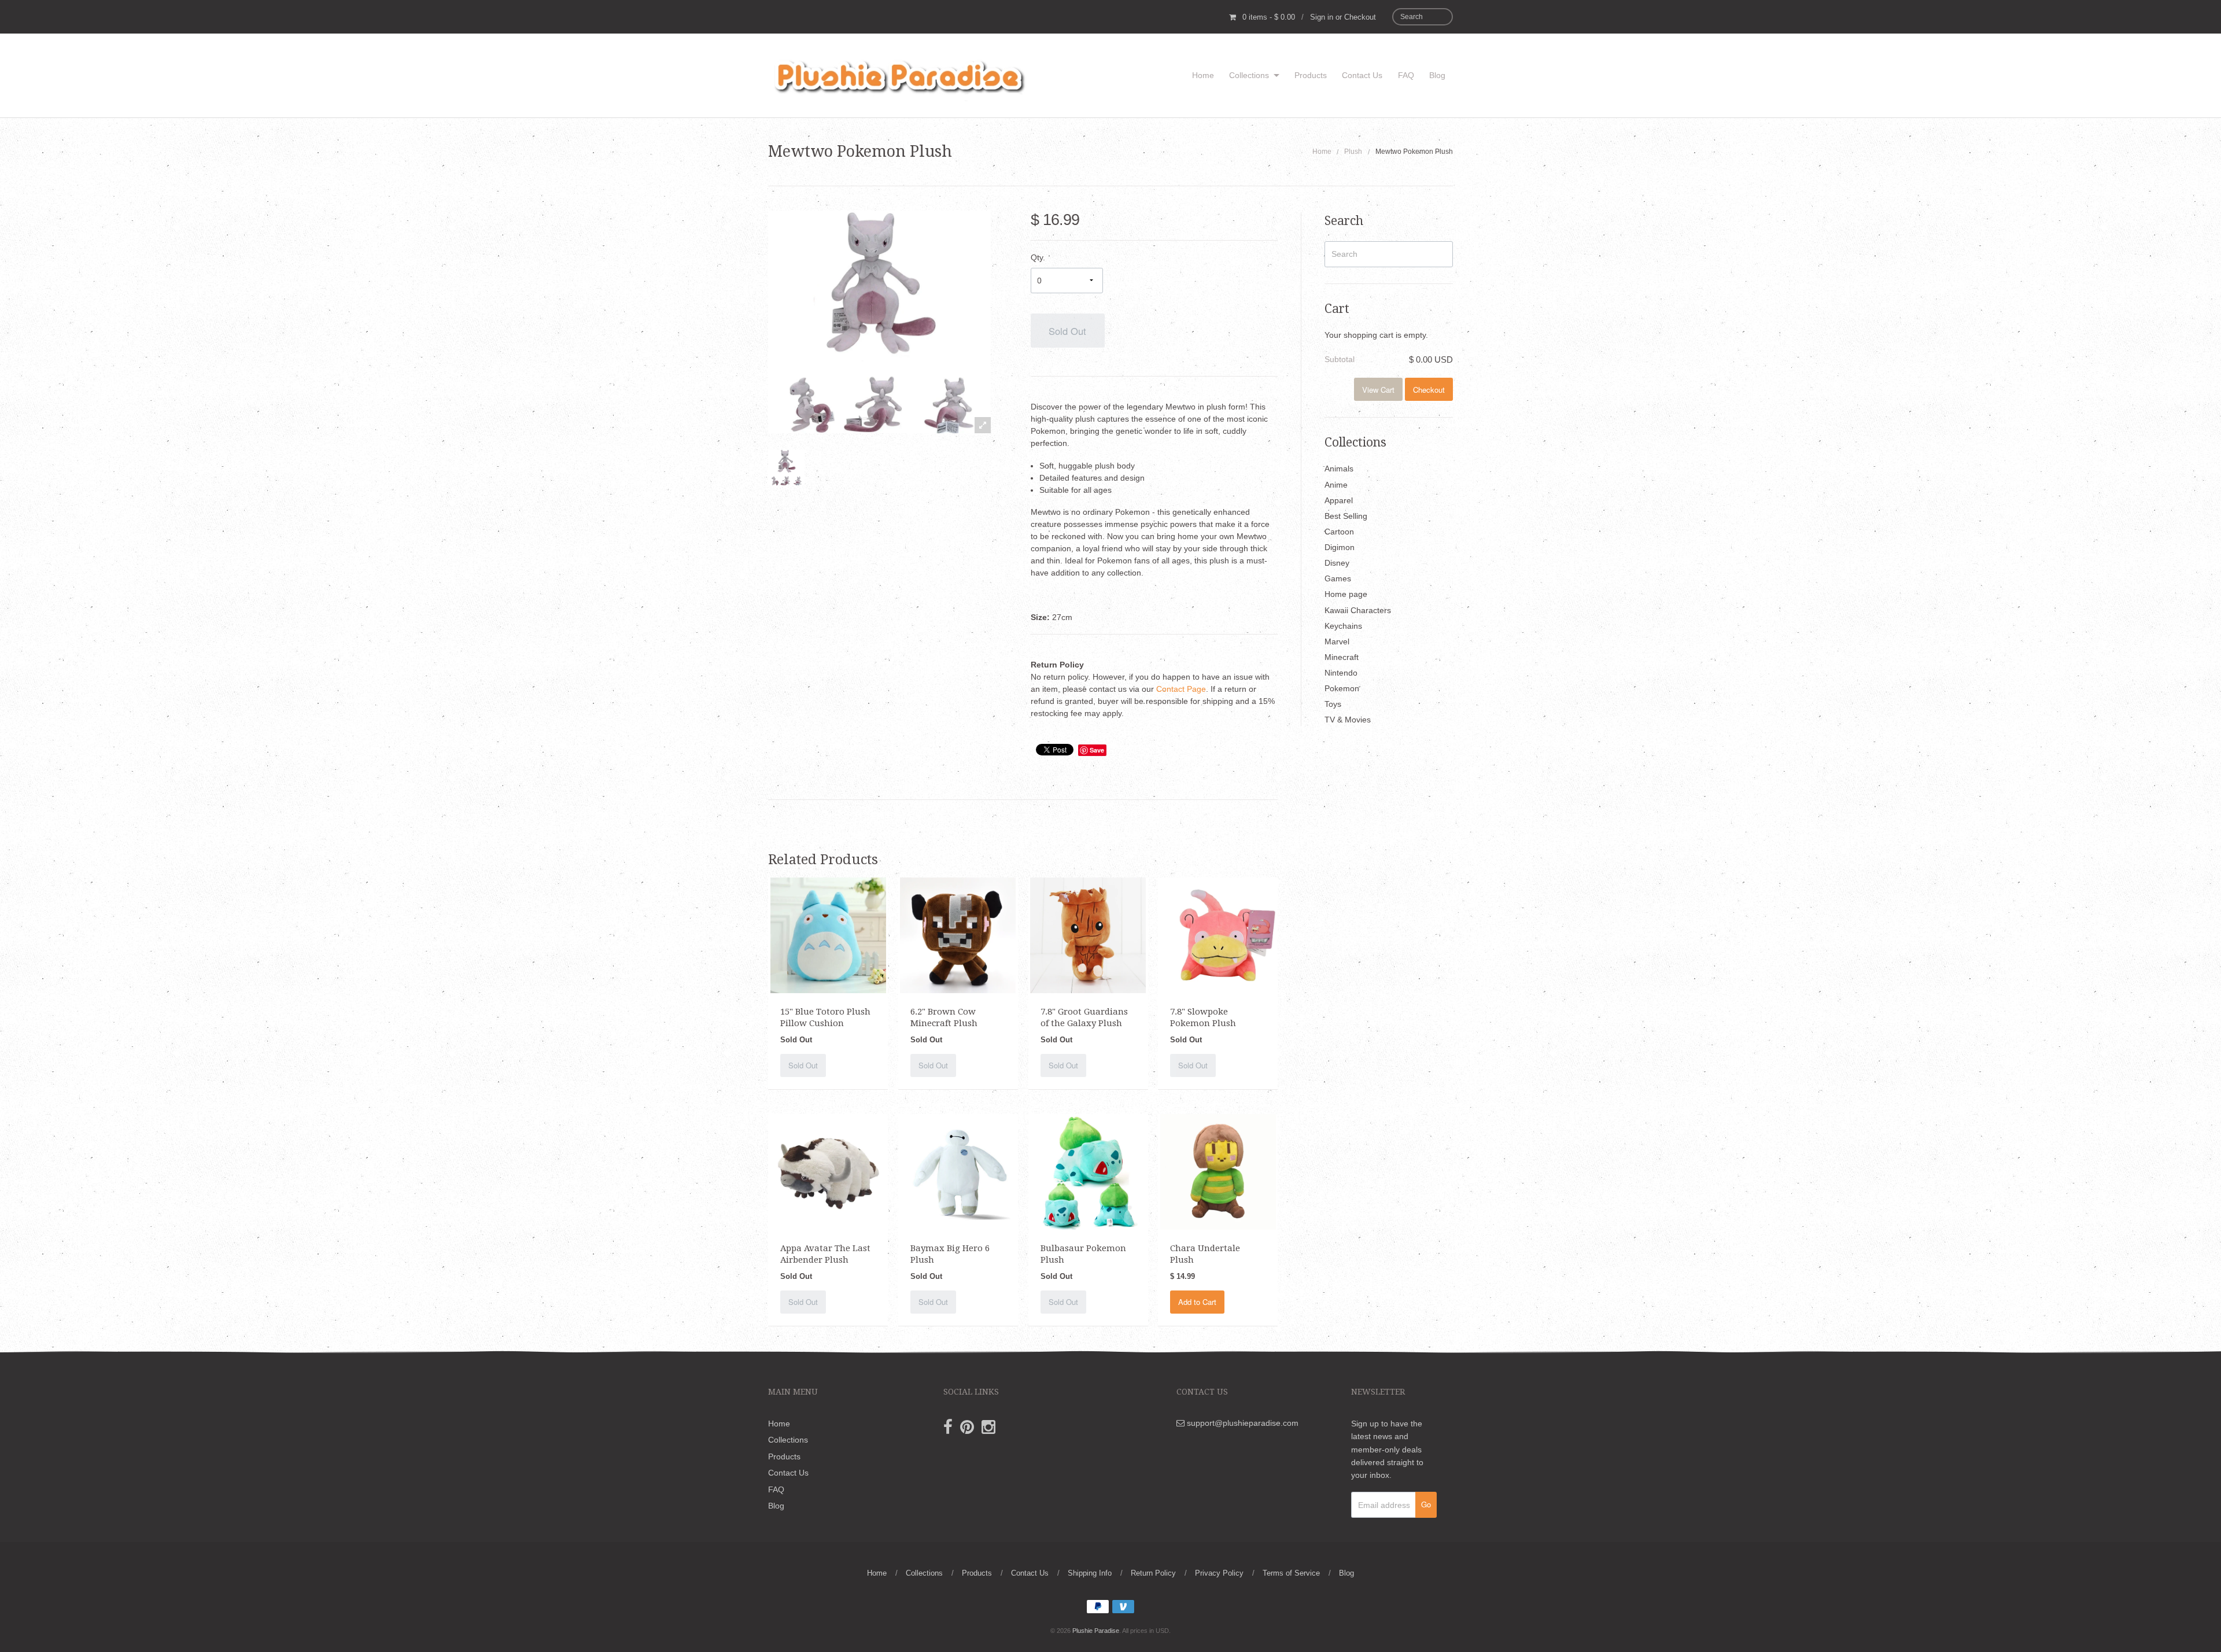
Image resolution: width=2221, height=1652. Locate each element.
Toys (1333, 704)
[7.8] (1088, 934)
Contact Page (1181, 689)
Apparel (1339, 500)
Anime (1336, 485)
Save (1097, 750)
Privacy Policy (1219, 1573)
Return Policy (1153, 1573)
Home (1203, 75)
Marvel (1337, 641)
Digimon (1340, 547)
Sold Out (1067, 331)
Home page (1346, 594)
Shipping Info (1090, 1573)
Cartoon (1339, 532)
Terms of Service (1291, 1573)
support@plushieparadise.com (1242, 1423)
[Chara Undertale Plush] (1218, 1171)
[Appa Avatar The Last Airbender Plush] (828, 1171)
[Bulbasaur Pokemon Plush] (1088, 1171)
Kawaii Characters (1358, 610)
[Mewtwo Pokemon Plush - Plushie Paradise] (786, 468)
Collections (1249, 75)
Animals (1339, 469)
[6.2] (958, 934)
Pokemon (1342, 688)
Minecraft (1342, 657)
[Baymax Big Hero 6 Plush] (958, 1171)
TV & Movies (1348, 720)
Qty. (1038, 257)
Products (1311, 75)
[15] (828, 934)
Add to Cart (1197, 1302)
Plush (1353, 152)
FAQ (1406, 75)
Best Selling (1346, 516)
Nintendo (1341, 673)
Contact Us (1362, 75)
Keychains (1343, 626)
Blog (1437, 75)
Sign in (1322, 17)
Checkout (1360, 17)
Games (1338, 578)
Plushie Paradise (1096, 1631)
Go (1426, 1504)
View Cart (1378, 390)
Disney (1337, 563)
